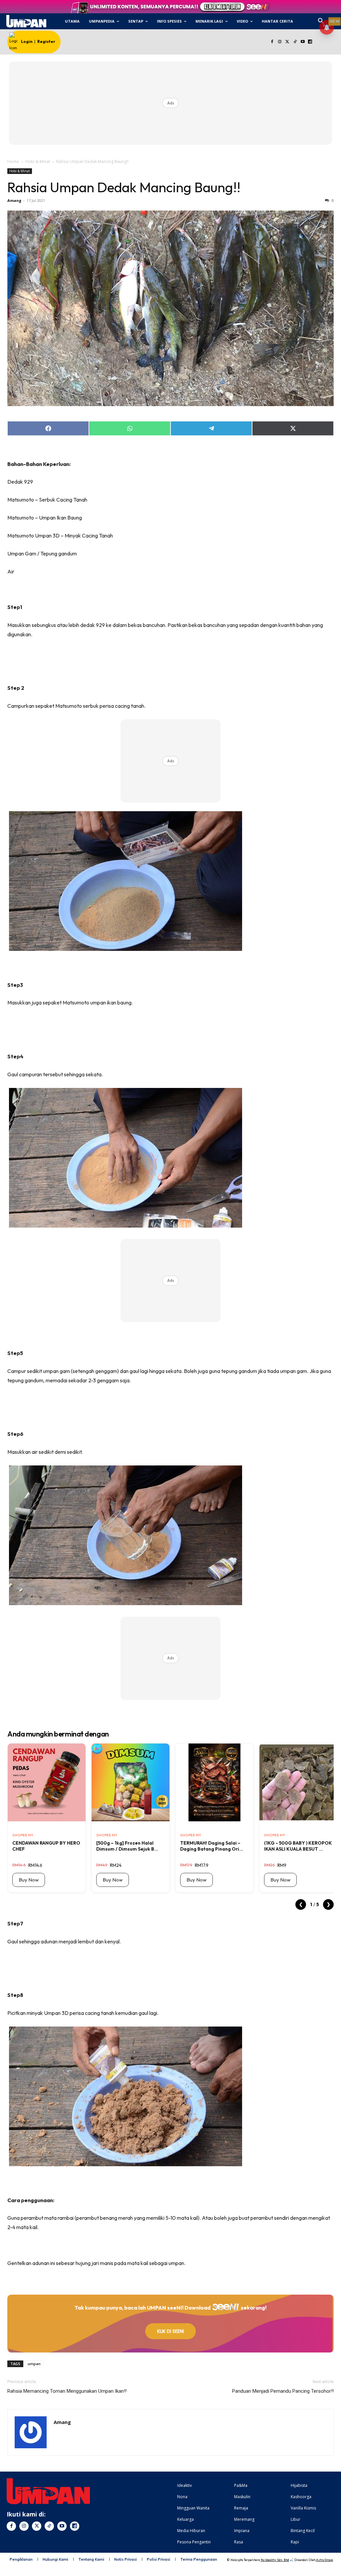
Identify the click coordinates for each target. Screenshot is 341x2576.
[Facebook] (272, 42)
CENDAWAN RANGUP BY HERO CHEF (46, 1846)
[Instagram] (280, 42)
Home (13, 161)
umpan (34, 2364)
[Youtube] (303, 42)
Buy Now (29, 1880)
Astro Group (325, 2560)
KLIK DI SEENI (170, 2331)
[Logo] (26, 21)
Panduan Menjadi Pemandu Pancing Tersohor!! (283, 2391)
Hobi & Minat (38, 161)
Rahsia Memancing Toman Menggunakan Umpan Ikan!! (67, 2391)
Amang (14, 200)
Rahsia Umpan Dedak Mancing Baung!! (124, 187)
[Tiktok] (295, 42)
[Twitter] (288, 42)
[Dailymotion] (310, 42)
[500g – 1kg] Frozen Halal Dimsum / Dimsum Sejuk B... (127, 1846)
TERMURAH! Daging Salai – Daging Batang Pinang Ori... (212, 1846)
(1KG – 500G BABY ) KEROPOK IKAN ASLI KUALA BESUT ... (298, 1846)
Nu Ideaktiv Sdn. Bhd (275, 2560)
